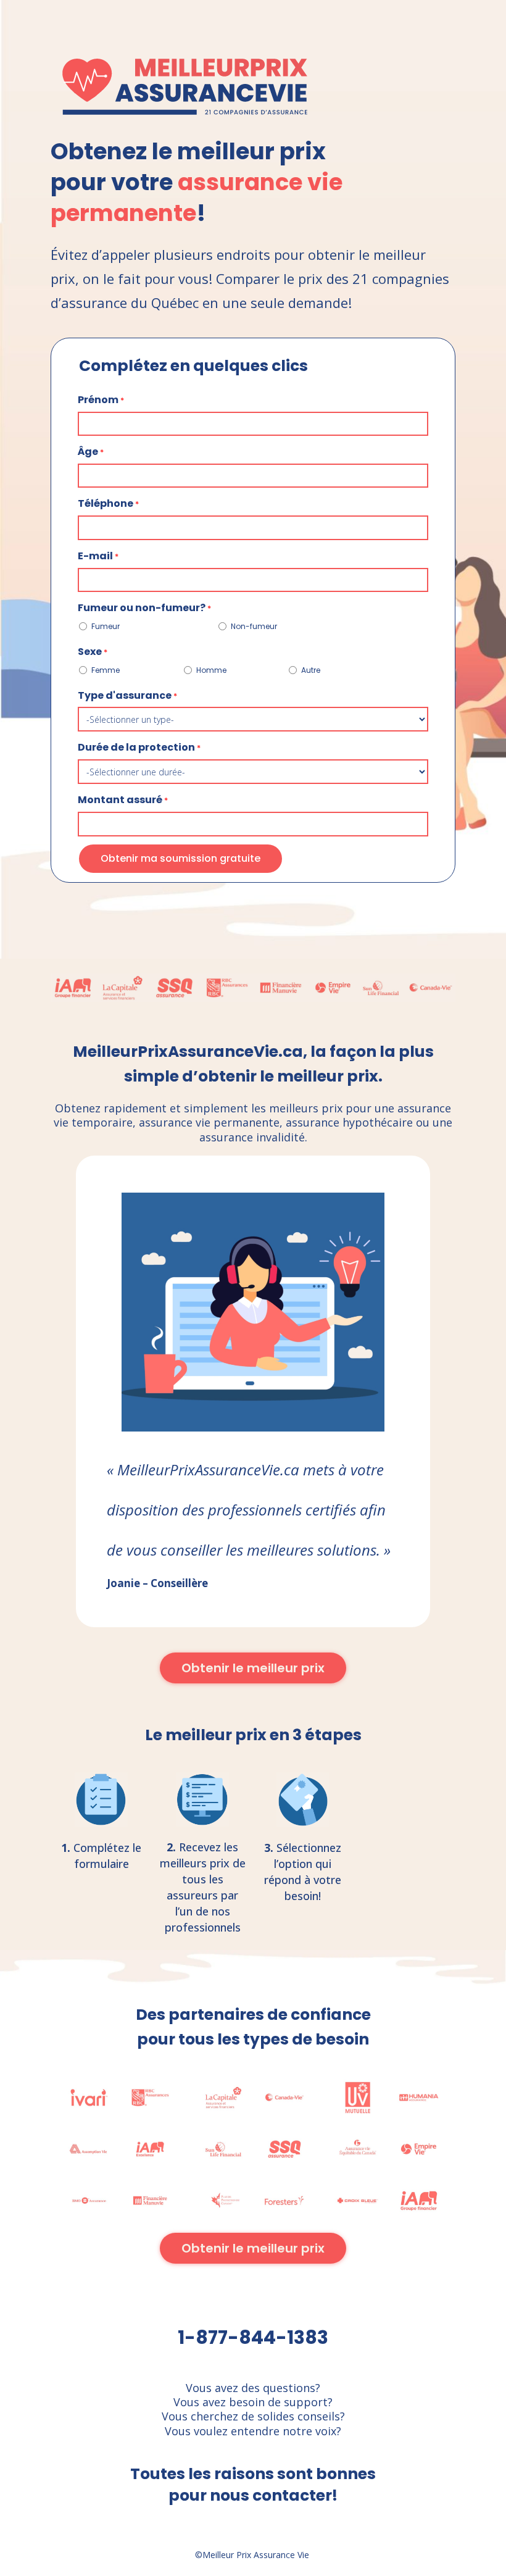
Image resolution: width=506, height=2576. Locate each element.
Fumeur (106, 626)
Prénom (101, 400)
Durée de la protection (139, 748)
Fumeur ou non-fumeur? (144, 608)
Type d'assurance (127, 696)
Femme (106, 670)
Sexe (93, 652)
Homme (211, 670)
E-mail (98, 556)
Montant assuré (123, 800)
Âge (91, 452)
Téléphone (108, 504)
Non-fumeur (254, 626)
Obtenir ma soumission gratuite (180, 858)
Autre (311, 670)
